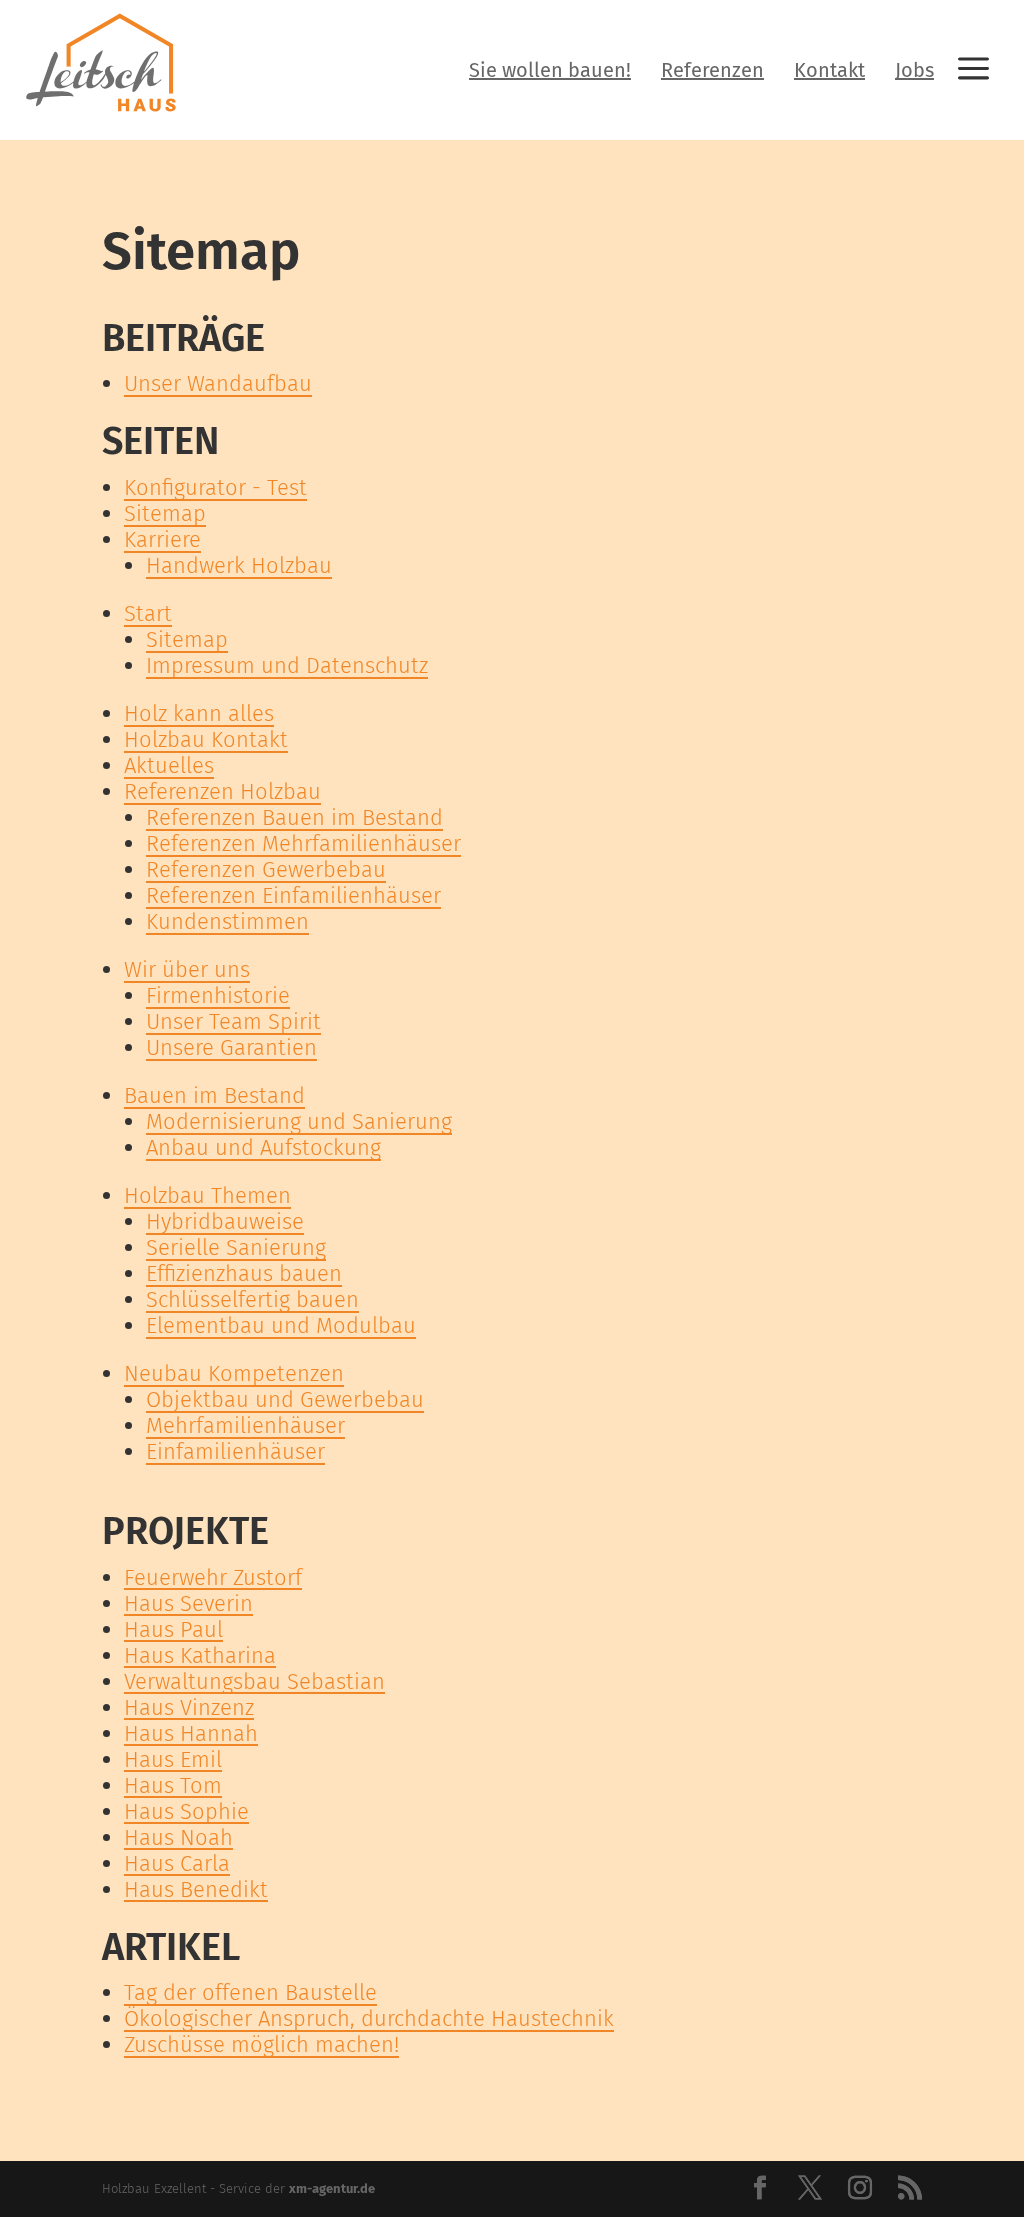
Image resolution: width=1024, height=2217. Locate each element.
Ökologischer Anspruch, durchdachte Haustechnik (369, 2018)
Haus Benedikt (196, 1889)
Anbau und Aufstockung (263, 1147)
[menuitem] (550, 70)
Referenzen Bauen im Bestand (294, 817)
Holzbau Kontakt (206, 739)
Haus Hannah (191, 1733)
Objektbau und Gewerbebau (285, 1399)
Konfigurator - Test (215, 487)
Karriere (162, 539)
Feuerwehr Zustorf (213, 1577)
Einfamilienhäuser (235, 1451)
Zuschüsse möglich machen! (261, 2044)
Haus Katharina (200, 1655)
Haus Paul (173, 1629)
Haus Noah (178, 1837)
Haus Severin (188, 1603)
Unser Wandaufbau (218, 383)
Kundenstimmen (227, 921)
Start (148, 613)
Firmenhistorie (218, 995)
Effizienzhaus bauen (244, 1273)
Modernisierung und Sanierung (299, 1121)
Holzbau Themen (207, 1195)
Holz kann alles (199, 713)
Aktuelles (169, 765)
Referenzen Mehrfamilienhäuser (303, 843)
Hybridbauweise (225, 1221)
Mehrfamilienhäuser (245, 1425)
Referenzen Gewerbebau (266, 869)
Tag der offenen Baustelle (250, 1992)
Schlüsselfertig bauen (252, 1299)
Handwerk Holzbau (239, 565)
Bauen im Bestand (214, 1095)
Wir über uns (187, 969)
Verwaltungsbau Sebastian (254, 1681)
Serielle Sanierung (236, 1247)
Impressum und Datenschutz (287, 665)
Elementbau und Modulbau (281, 1325)
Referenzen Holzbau (222, 791)
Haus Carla (177, 1863)
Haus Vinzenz (189, 1707)
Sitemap (165, 513)
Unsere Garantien (231, 1047)
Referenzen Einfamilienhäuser (293, 895)
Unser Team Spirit (233, 1021)
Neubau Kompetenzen (234, 1373)
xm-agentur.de (332, 2188)
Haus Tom (173, 1785)
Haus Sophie (186, 1811)
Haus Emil (173, 1759)
